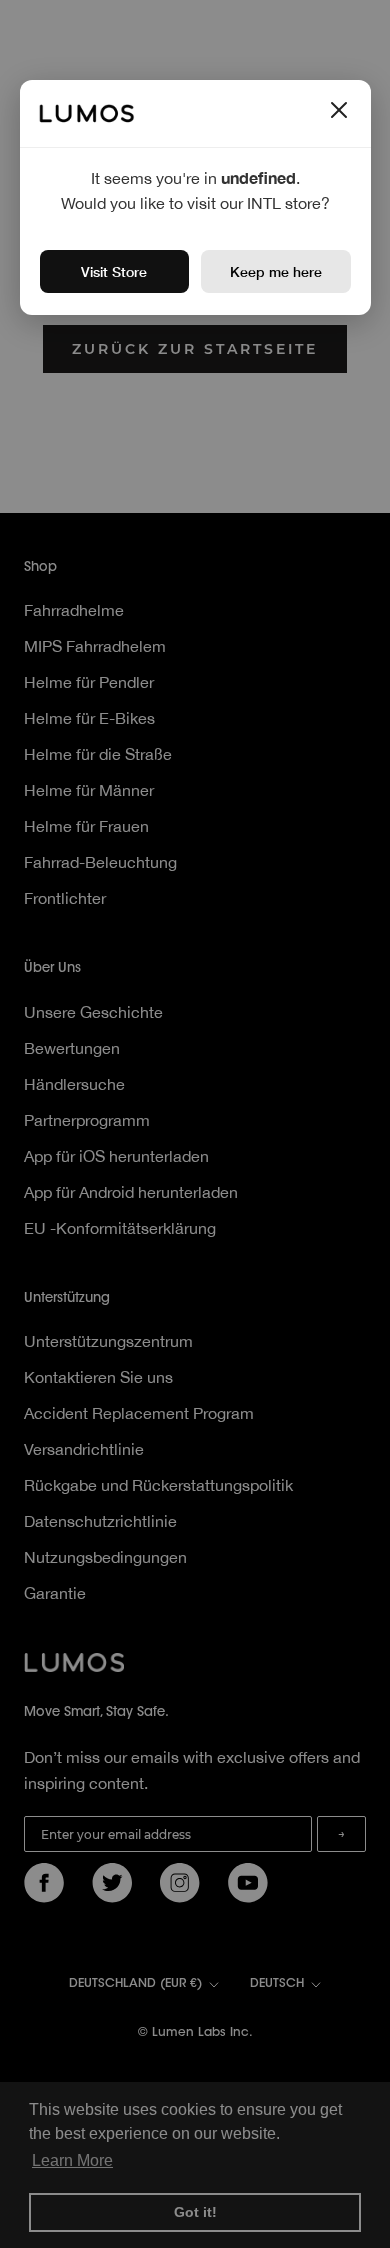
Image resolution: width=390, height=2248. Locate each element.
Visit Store (114, 271)
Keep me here (276, 271)
